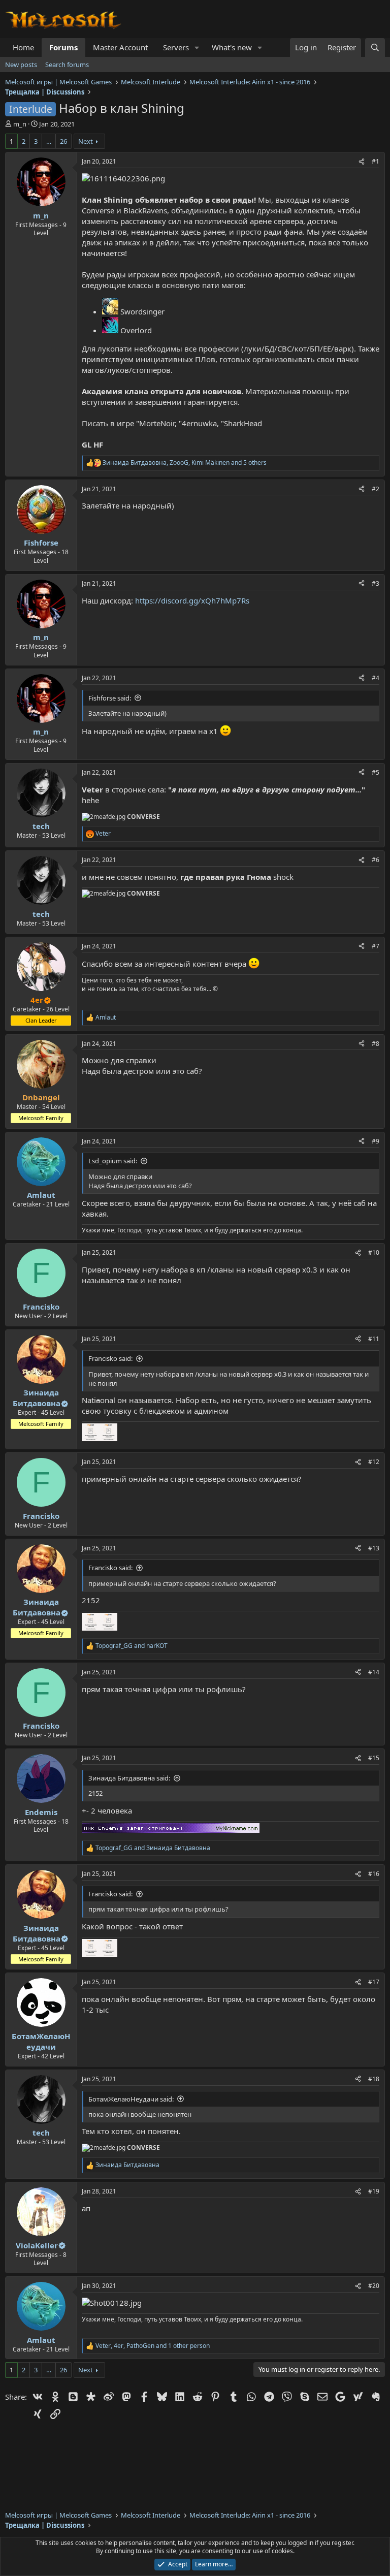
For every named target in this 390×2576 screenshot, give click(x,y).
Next (86, 141)
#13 (374, 1548)
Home (23, 47)
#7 (376, 946)
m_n (20, 124)
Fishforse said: (110, 698)
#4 (376, 678)
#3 (376, 583)
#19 (374, 2191)
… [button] (49, 141)
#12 (374, 1462)
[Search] (375, 47)
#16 (374, 1874)
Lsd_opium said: (113, 1161)
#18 (374, 2079)
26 (63, 141)
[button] (197, 47)
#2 (376, 489)
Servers (176, 47)
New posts (21, 65)
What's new (232, 47)
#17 (374, 1982)
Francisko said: (110, 1358)
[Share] (362, 162)
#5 (376, 772)
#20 (374, 2286)
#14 (374, 1672)
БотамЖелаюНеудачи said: (131, 2099)
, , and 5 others (185, 463)
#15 (374, 1758)
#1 (376, 161)
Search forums (67, 65)
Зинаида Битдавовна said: (129, 1778)
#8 (376, 1044)
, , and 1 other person (153, 2346)
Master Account (120, 47)
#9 (376, 1141)
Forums (63, 47)
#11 (374, 1339)
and (132, 1646)
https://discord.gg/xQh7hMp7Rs (192, 600)
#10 (374, 1252)
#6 (376, 860)
